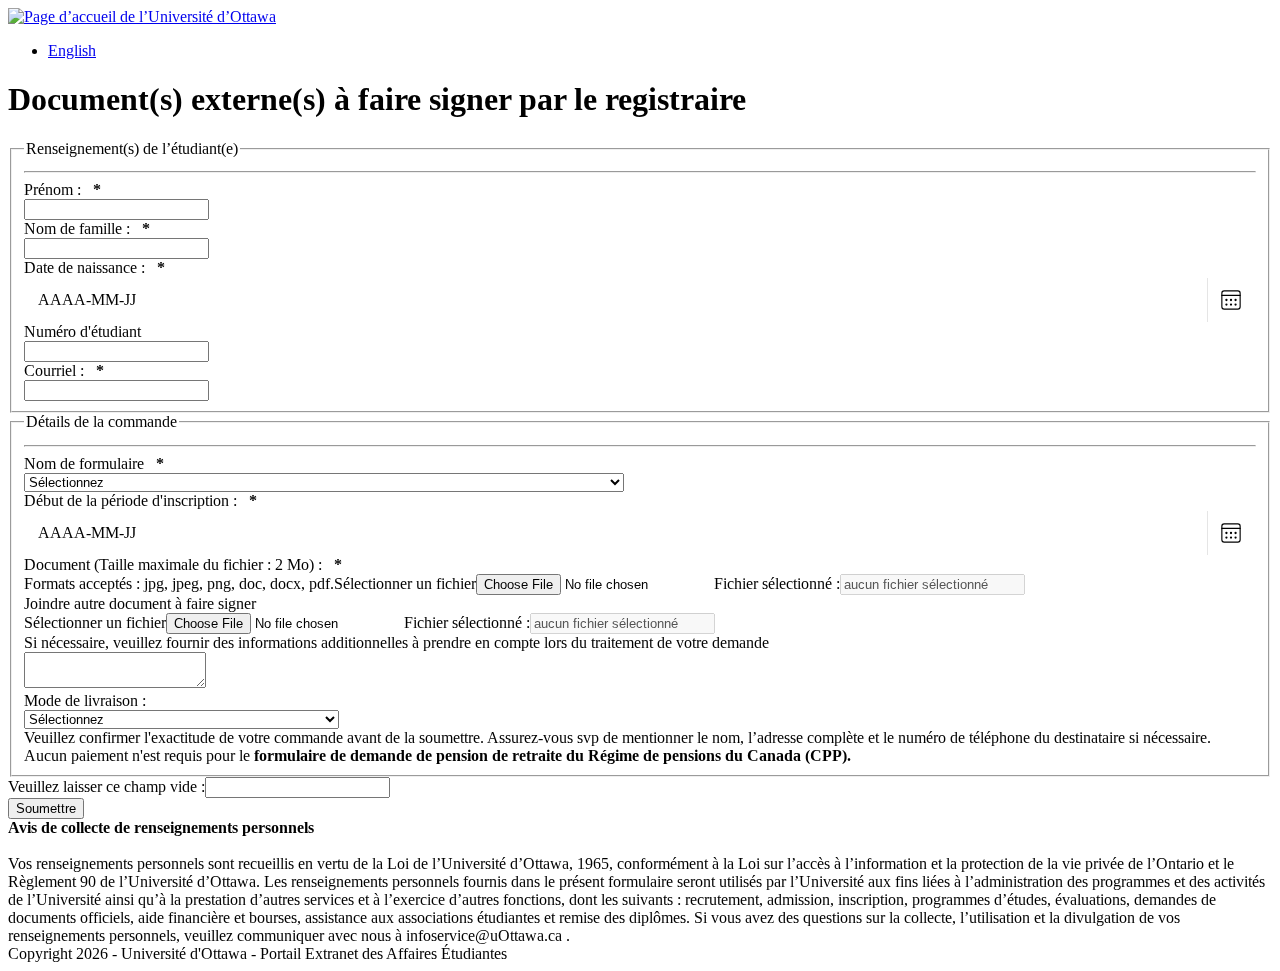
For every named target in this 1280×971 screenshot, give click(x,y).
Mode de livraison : (85, 700)
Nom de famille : (87, 228)
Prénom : (62, 189)
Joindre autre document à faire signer (140, 603)
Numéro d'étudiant (82, 331)
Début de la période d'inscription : (140, 500)
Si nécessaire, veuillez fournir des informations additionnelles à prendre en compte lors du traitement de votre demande (396, 642)
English (72, 50)
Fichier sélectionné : (777, 583)
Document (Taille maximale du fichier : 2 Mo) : (183, 564)
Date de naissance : (94, 267)
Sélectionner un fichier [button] (405, 583)
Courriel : (64, 370)
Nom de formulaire (94, 463)
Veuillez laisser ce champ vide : (106, 786)
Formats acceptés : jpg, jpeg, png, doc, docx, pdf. (250, 583)
